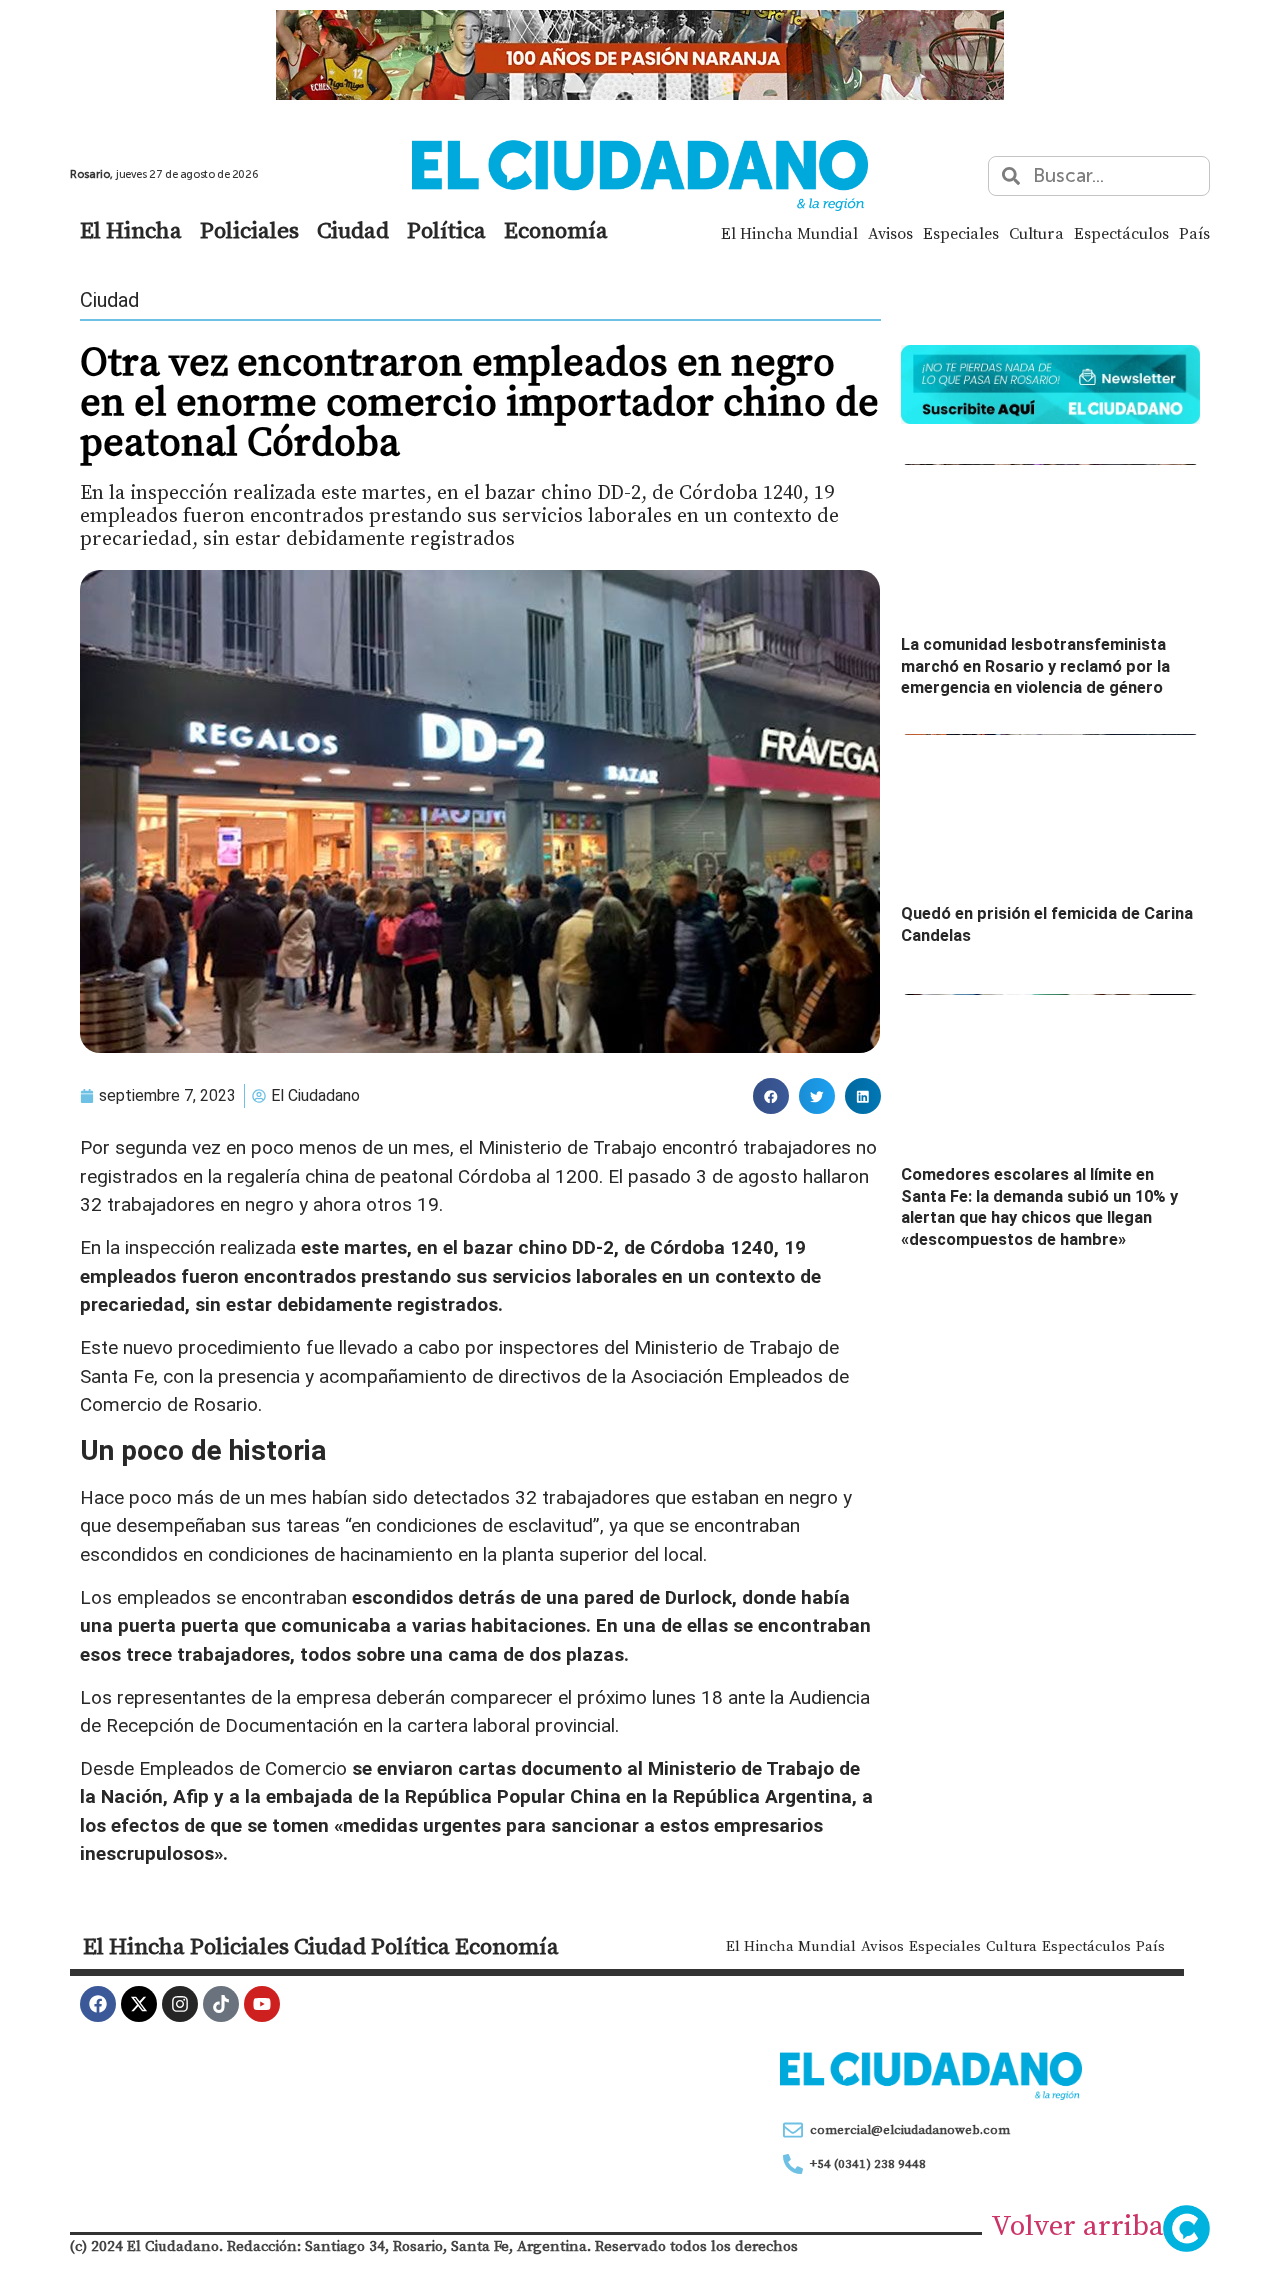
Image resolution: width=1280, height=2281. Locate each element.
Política (446, 230)
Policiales (249, 230)
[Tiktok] (221, 2004)
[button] (771, 1096)
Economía (556, 230)
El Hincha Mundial (789, 233)
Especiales (961, 233)
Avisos (890, 233)
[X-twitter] (139, 2004)
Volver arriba (1077, 2225)
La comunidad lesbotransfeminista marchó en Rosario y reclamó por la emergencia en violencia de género (1035, 666)
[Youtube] (262, 2004)
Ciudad (353, 230)
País (1194, 233)
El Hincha (131, 230)
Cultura (1036, 233)
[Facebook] (98, 2004)
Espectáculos (1121, 233)
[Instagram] (180, 2004)
